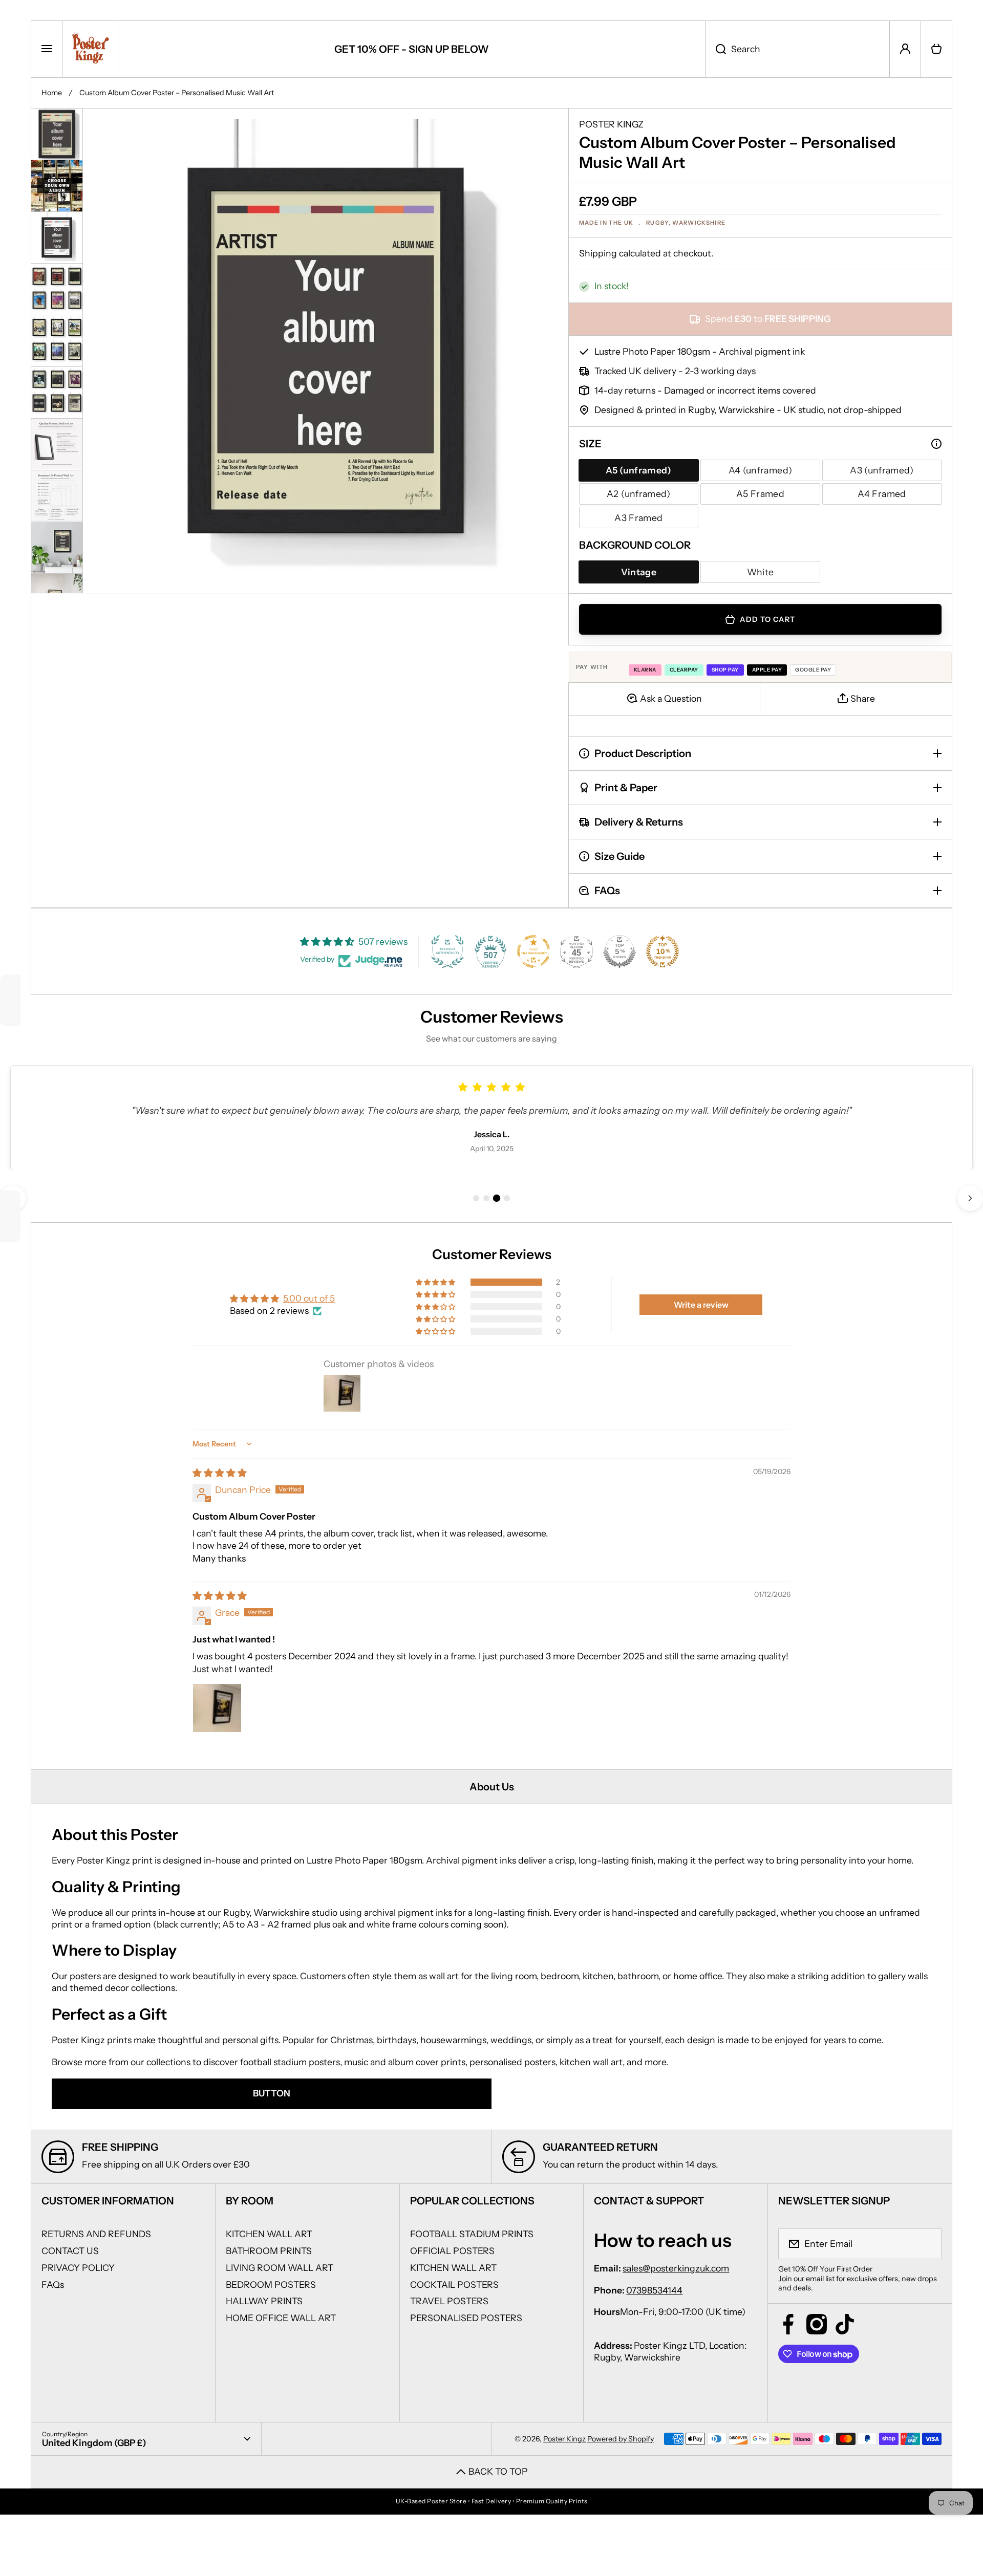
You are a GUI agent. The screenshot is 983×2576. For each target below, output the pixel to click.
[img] (220, 1473)
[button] (936, 49)
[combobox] (797, 49)
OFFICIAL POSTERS (452, 2251)
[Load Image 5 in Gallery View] (57, 340)
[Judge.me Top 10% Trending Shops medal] (663, 951)
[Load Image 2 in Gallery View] (57, 186)
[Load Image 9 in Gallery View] (57, 547)
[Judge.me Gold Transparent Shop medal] (533, 951)
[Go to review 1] (476, 1198)
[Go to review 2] (486, 1198)
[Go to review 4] (507, 1198)
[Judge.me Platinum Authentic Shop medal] (447, 951)
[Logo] (90, 49)
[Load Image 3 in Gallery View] (57, 237)
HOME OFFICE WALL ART (281, 2318)
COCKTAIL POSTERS (454, 2285)
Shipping (598, 253)
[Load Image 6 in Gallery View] (57, 392)
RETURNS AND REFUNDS (96, 2234)
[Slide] (936, 444)
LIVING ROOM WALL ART (280, 2268)
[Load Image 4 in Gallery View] (57, 289)
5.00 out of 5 (309, 1298)
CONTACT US (70, 2251)
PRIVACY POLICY (78, 2268)
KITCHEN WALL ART (269, 2234)
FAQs (53, 2285)
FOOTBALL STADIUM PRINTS (472, 2234)
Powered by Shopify (621, 2439)
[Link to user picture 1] (217, 1708)
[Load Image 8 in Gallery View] (57, 495)
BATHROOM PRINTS (269, 2251)
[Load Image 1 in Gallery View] (57, 134)
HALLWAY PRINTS (264, 2301)
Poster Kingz (564, 2439)
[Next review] (970, 1198)
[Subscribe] (927, 2244)
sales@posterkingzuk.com (676, 2268)
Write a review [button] (701, 1305)
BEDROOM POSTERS (271, 2285)
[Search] (715, 49)
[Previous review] (13, 1198)
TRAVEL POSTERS (449, 2301)
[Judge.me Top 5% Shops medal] (619, 951)
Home (52, 93)
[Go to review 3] (497, 1198)
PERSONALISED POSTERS (466, 2318)
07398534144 (654, 2290)
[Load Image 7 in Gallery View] (57, 444)
